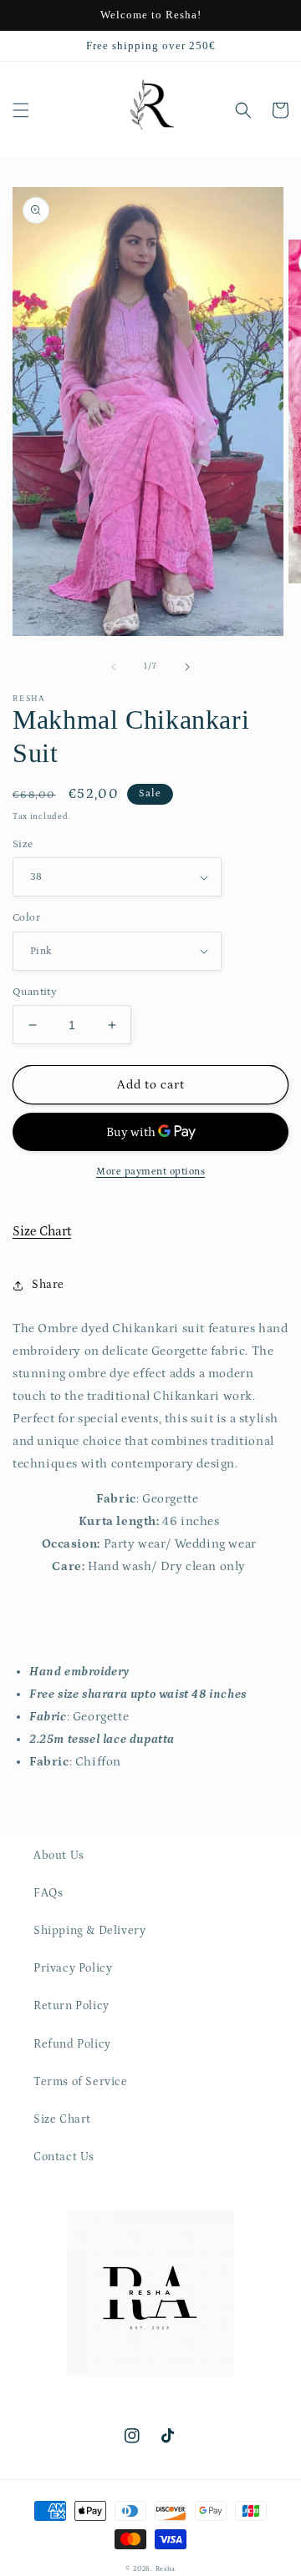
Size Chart (42, 1231)
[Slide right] (187, 667)
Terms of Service (81, 2082)
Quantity (35, 992)
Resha (166, 2569)
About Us (59, 1856)
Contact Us (64, 2157)
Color (26, 918)
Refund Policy (72, 2044)
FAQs (48, 1893)
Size (23, 844)
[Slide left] (114, 667)
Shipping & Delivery (89, 1931)
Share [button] (48, 1285)
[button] (21, 110)
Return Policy (71, 2006)
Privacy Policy (73, 1968)
